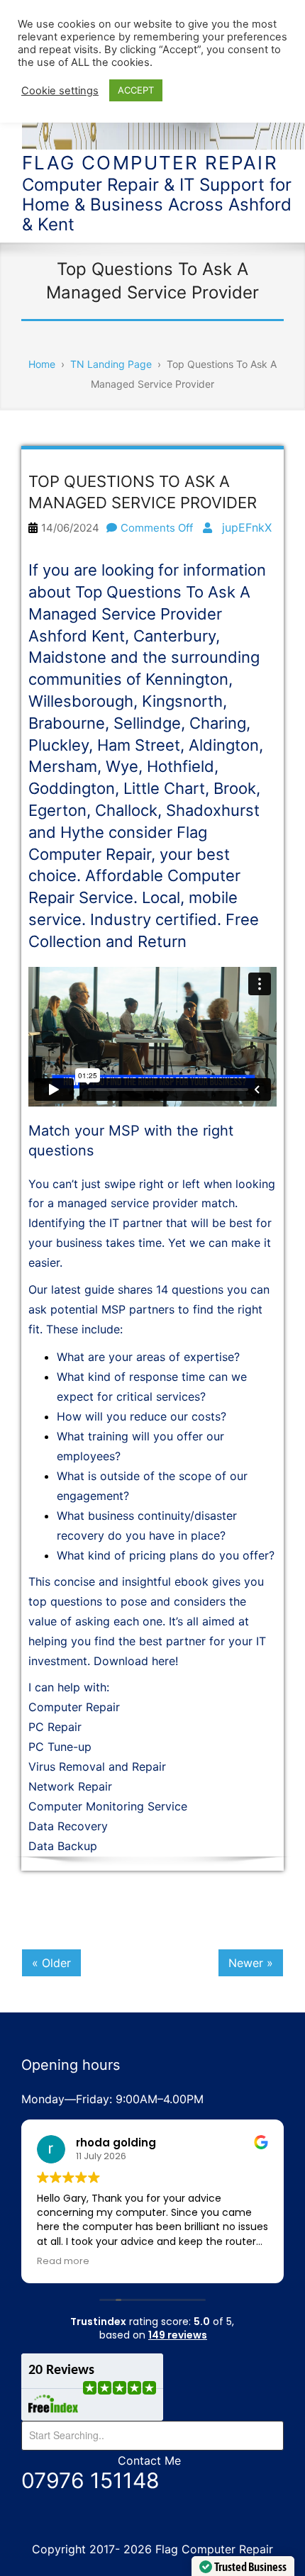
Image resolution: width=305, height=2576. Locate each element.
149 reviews (178, 2335)
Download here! (136, 1661)
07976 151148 (90, 2480)
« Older (51, 1963)
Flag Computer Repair (150, 163)
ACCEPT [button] (136, 90)
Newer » (251, 1963)
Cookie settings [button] (60, 91)
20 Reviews (61, 2370)
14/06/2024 (70, 528)
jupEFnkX (247, 527)
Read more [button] (63, 2261)
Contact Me (149, 2460)
